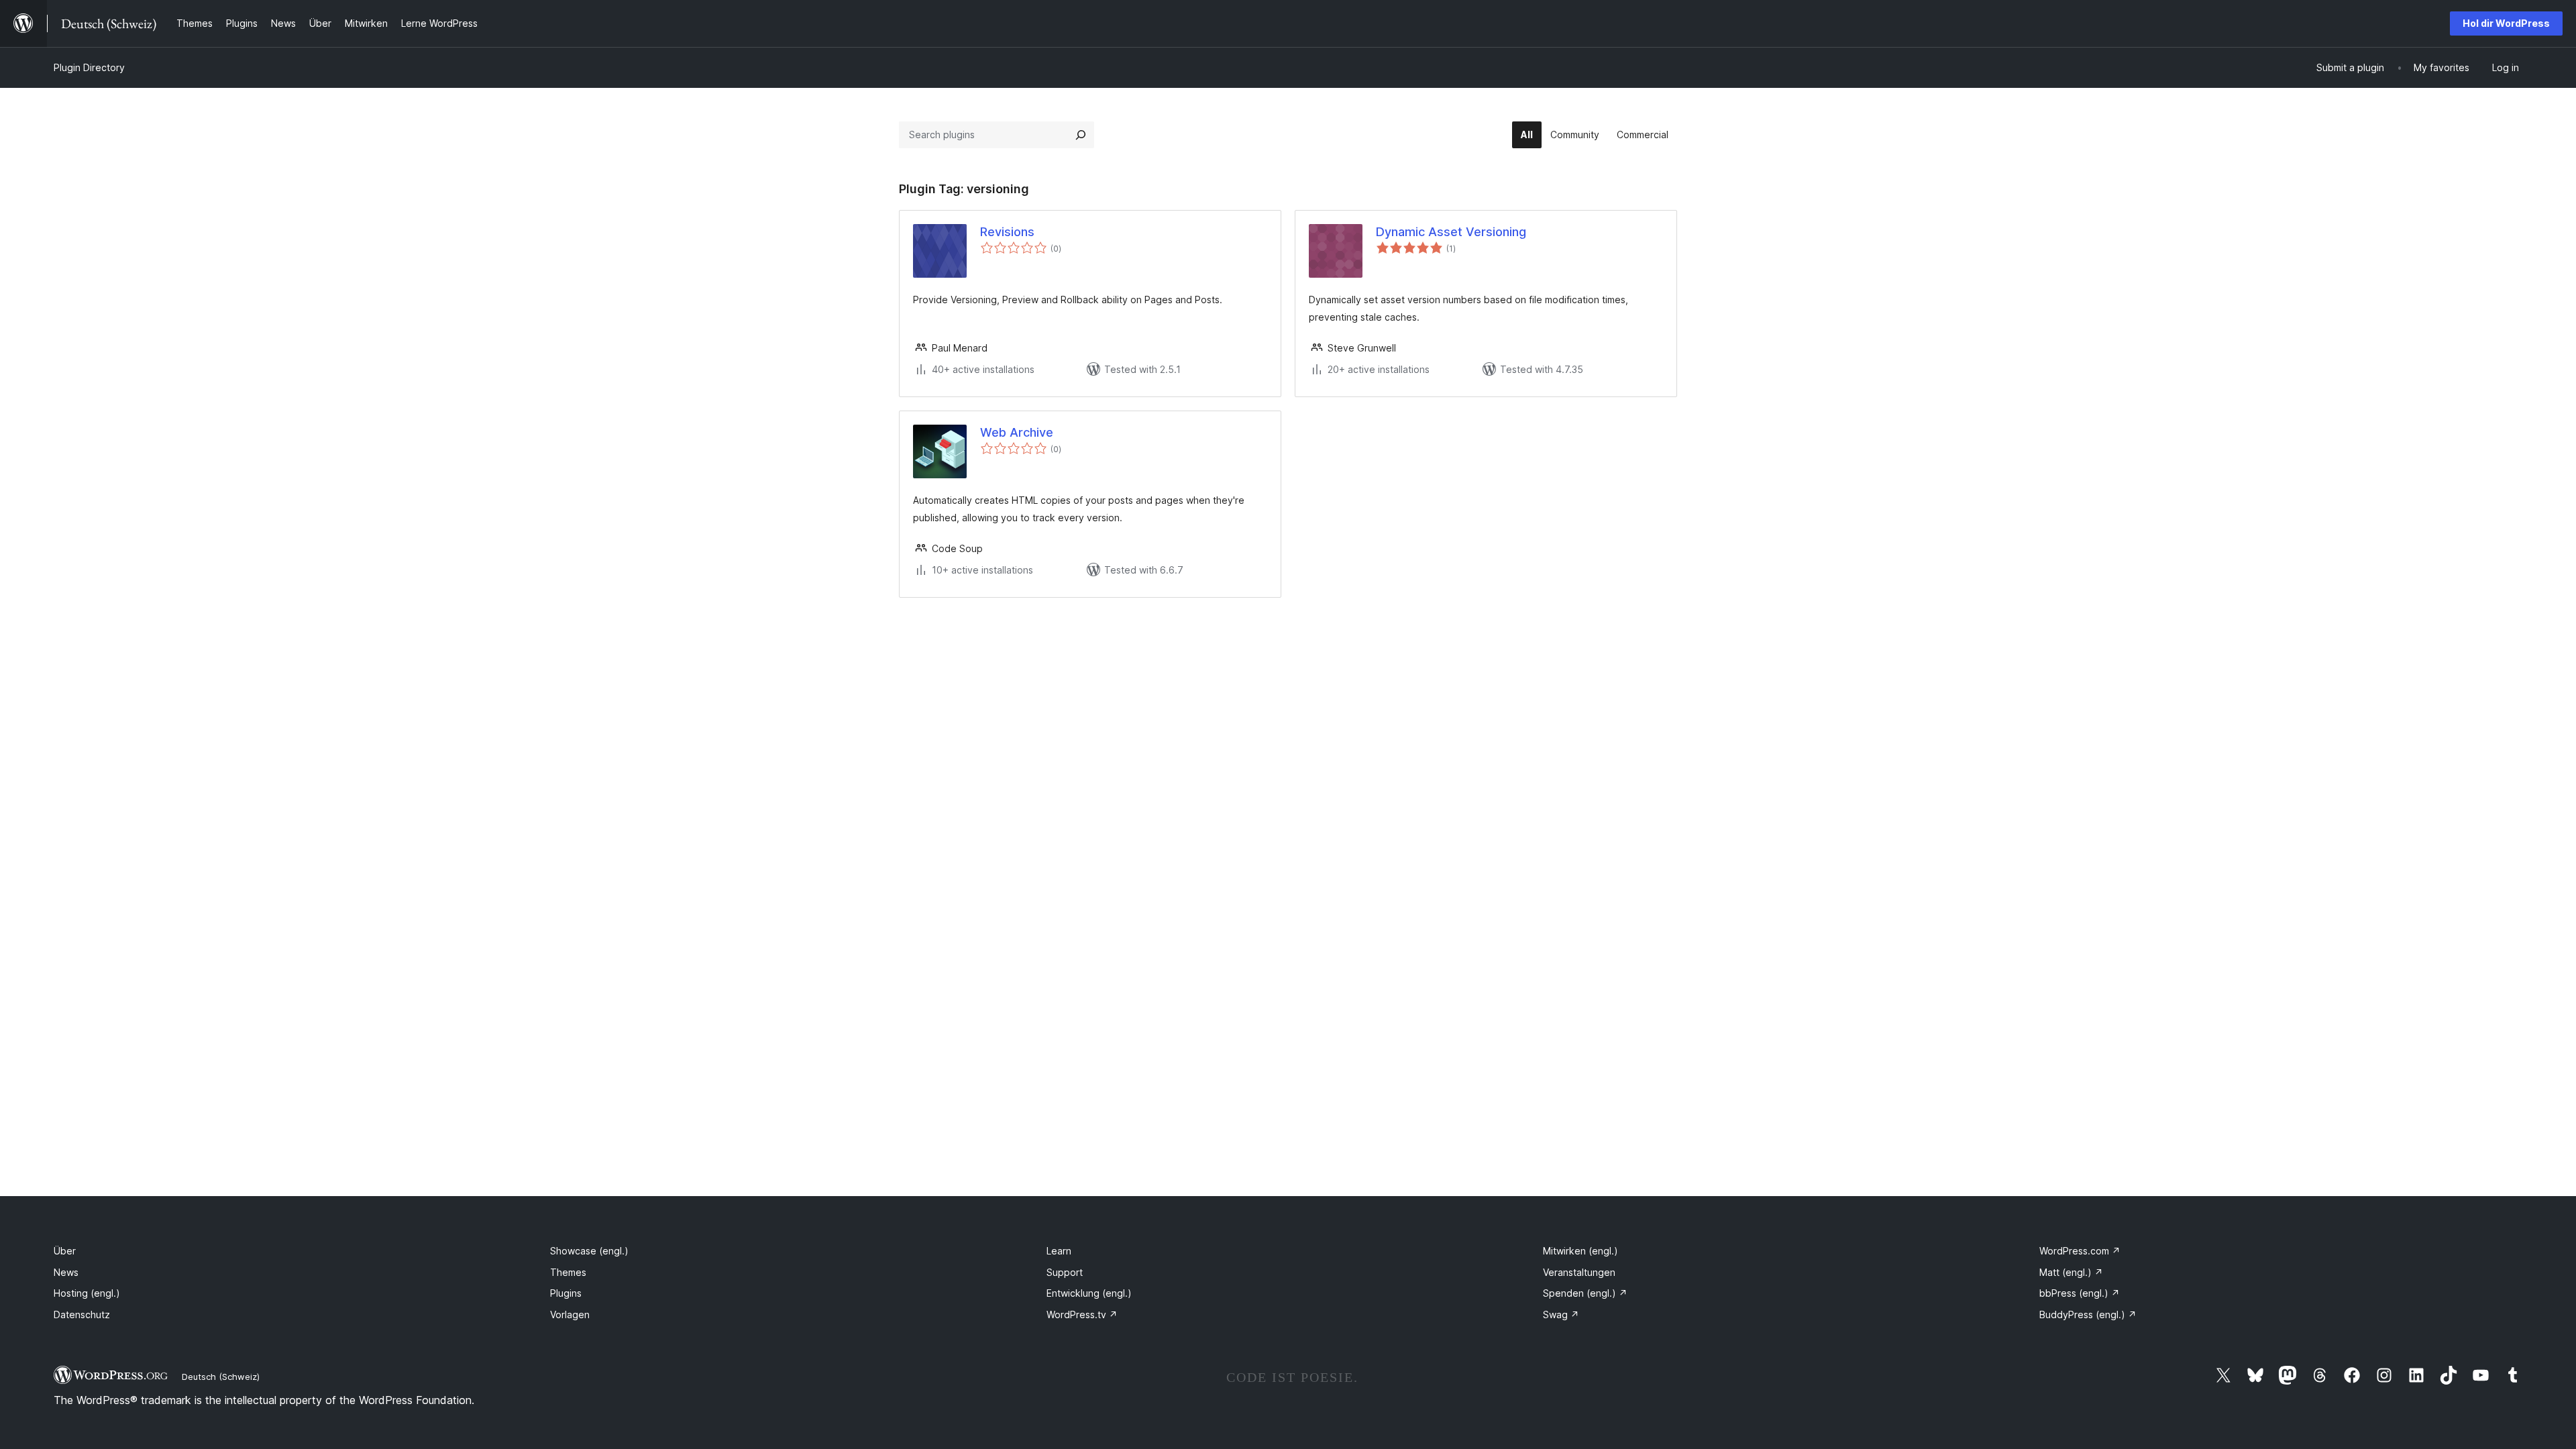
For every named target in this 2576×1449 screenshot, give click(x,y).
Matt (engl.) (2071, 1272)
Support (1065, 1272)
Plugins (566, 1293)
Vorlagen (570, 1314)
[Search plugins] (1081, 135)
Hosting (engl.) (87, 1293)
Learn (1059, 1251)
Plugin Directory (89, 67)
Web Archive (1017, 432)
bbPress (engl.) (2080, 1293)
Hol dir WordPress (2506, 23)
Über (65, 1251)
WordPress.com (2080, 1251)
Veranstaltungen (1579, 1272)
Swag (1561, 1314)
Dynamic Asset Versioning (1451, 232)
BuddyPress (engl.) (2088, 1314)
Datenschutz (82, 1314)
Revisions (1007, 232)
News (66, 1272)
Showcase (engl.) (589, 1251)
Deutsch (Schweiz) (221, 1377)
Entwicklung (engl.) (1089, 1293)
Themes (568, 1272)
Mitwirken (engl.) (1580, 1251)
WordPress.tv (1082, 1314)
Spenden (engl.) (1585, 1293)
